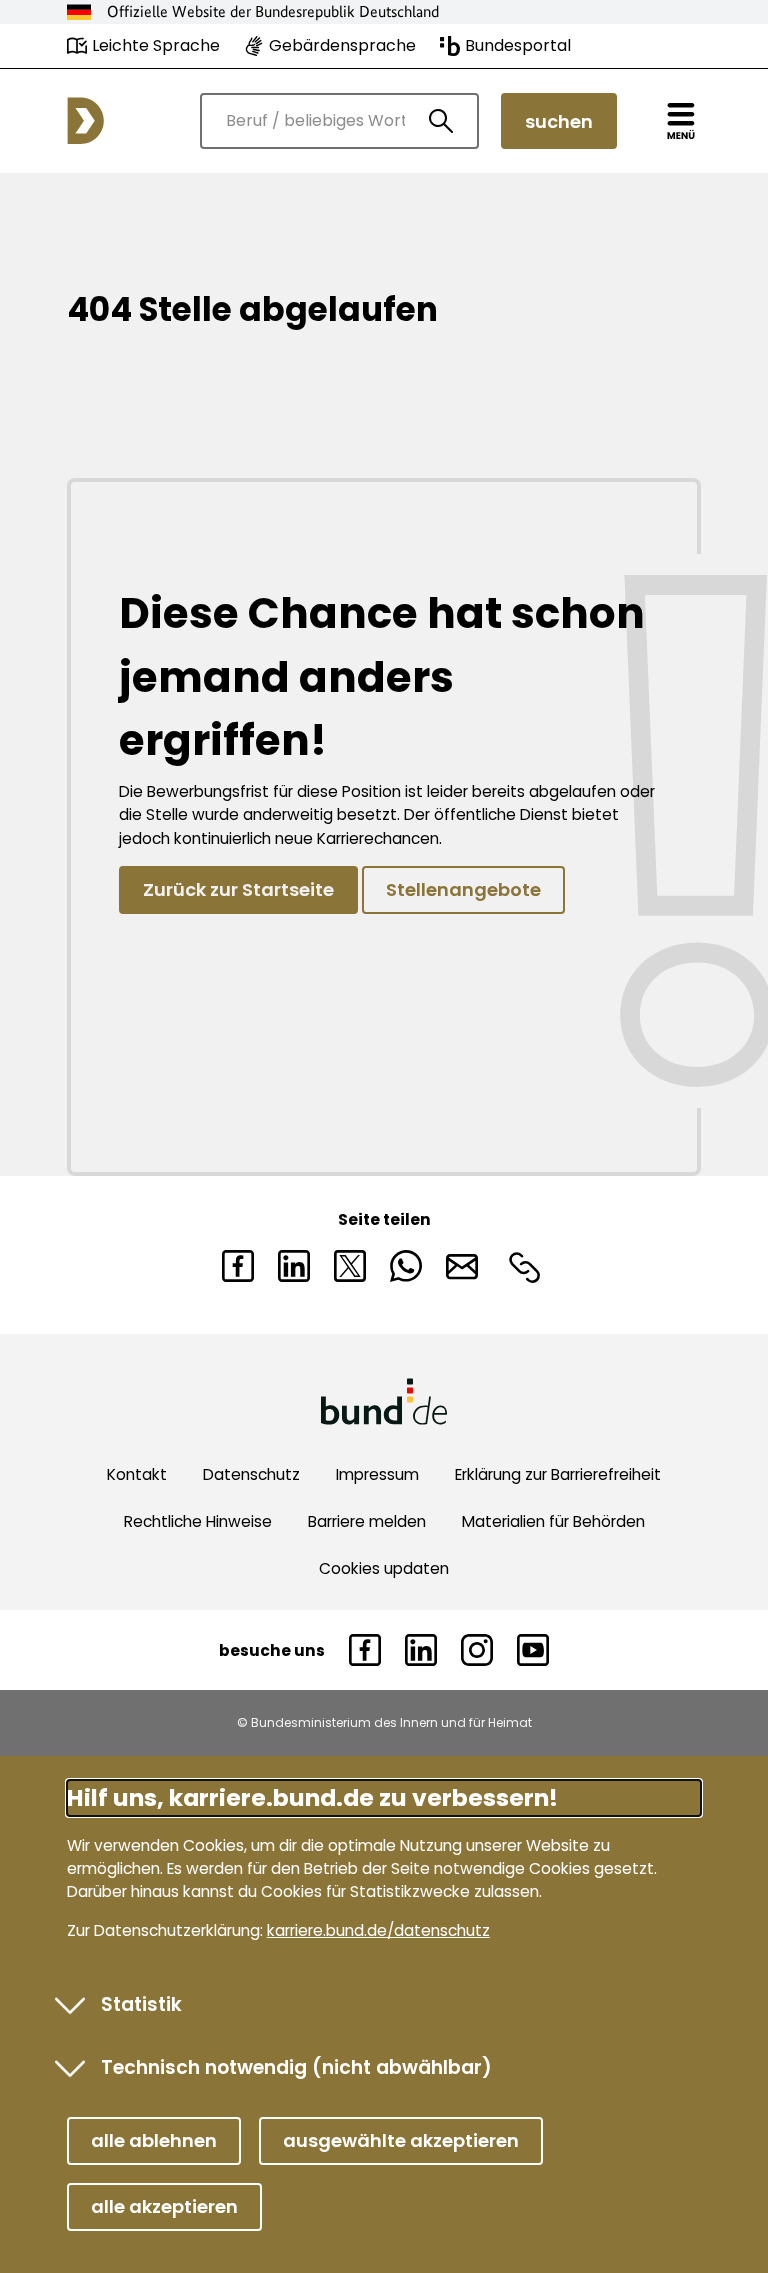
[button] (154, 2141)
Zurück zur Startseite (238, 889)
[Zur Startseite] (85, 121)
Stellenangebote (463, 889)
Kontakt (137, 1474)
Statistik (141, 2004)
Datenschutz (251, 1474)
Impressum (377, 1474)
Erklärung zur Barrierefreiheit (558, 1474)
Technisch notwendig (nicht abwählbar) (296, 2067)
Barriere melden (367, 1521)
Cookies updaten (384, 1568)
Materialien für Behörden (553, 1521)
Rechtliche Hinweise (198, 1521)
